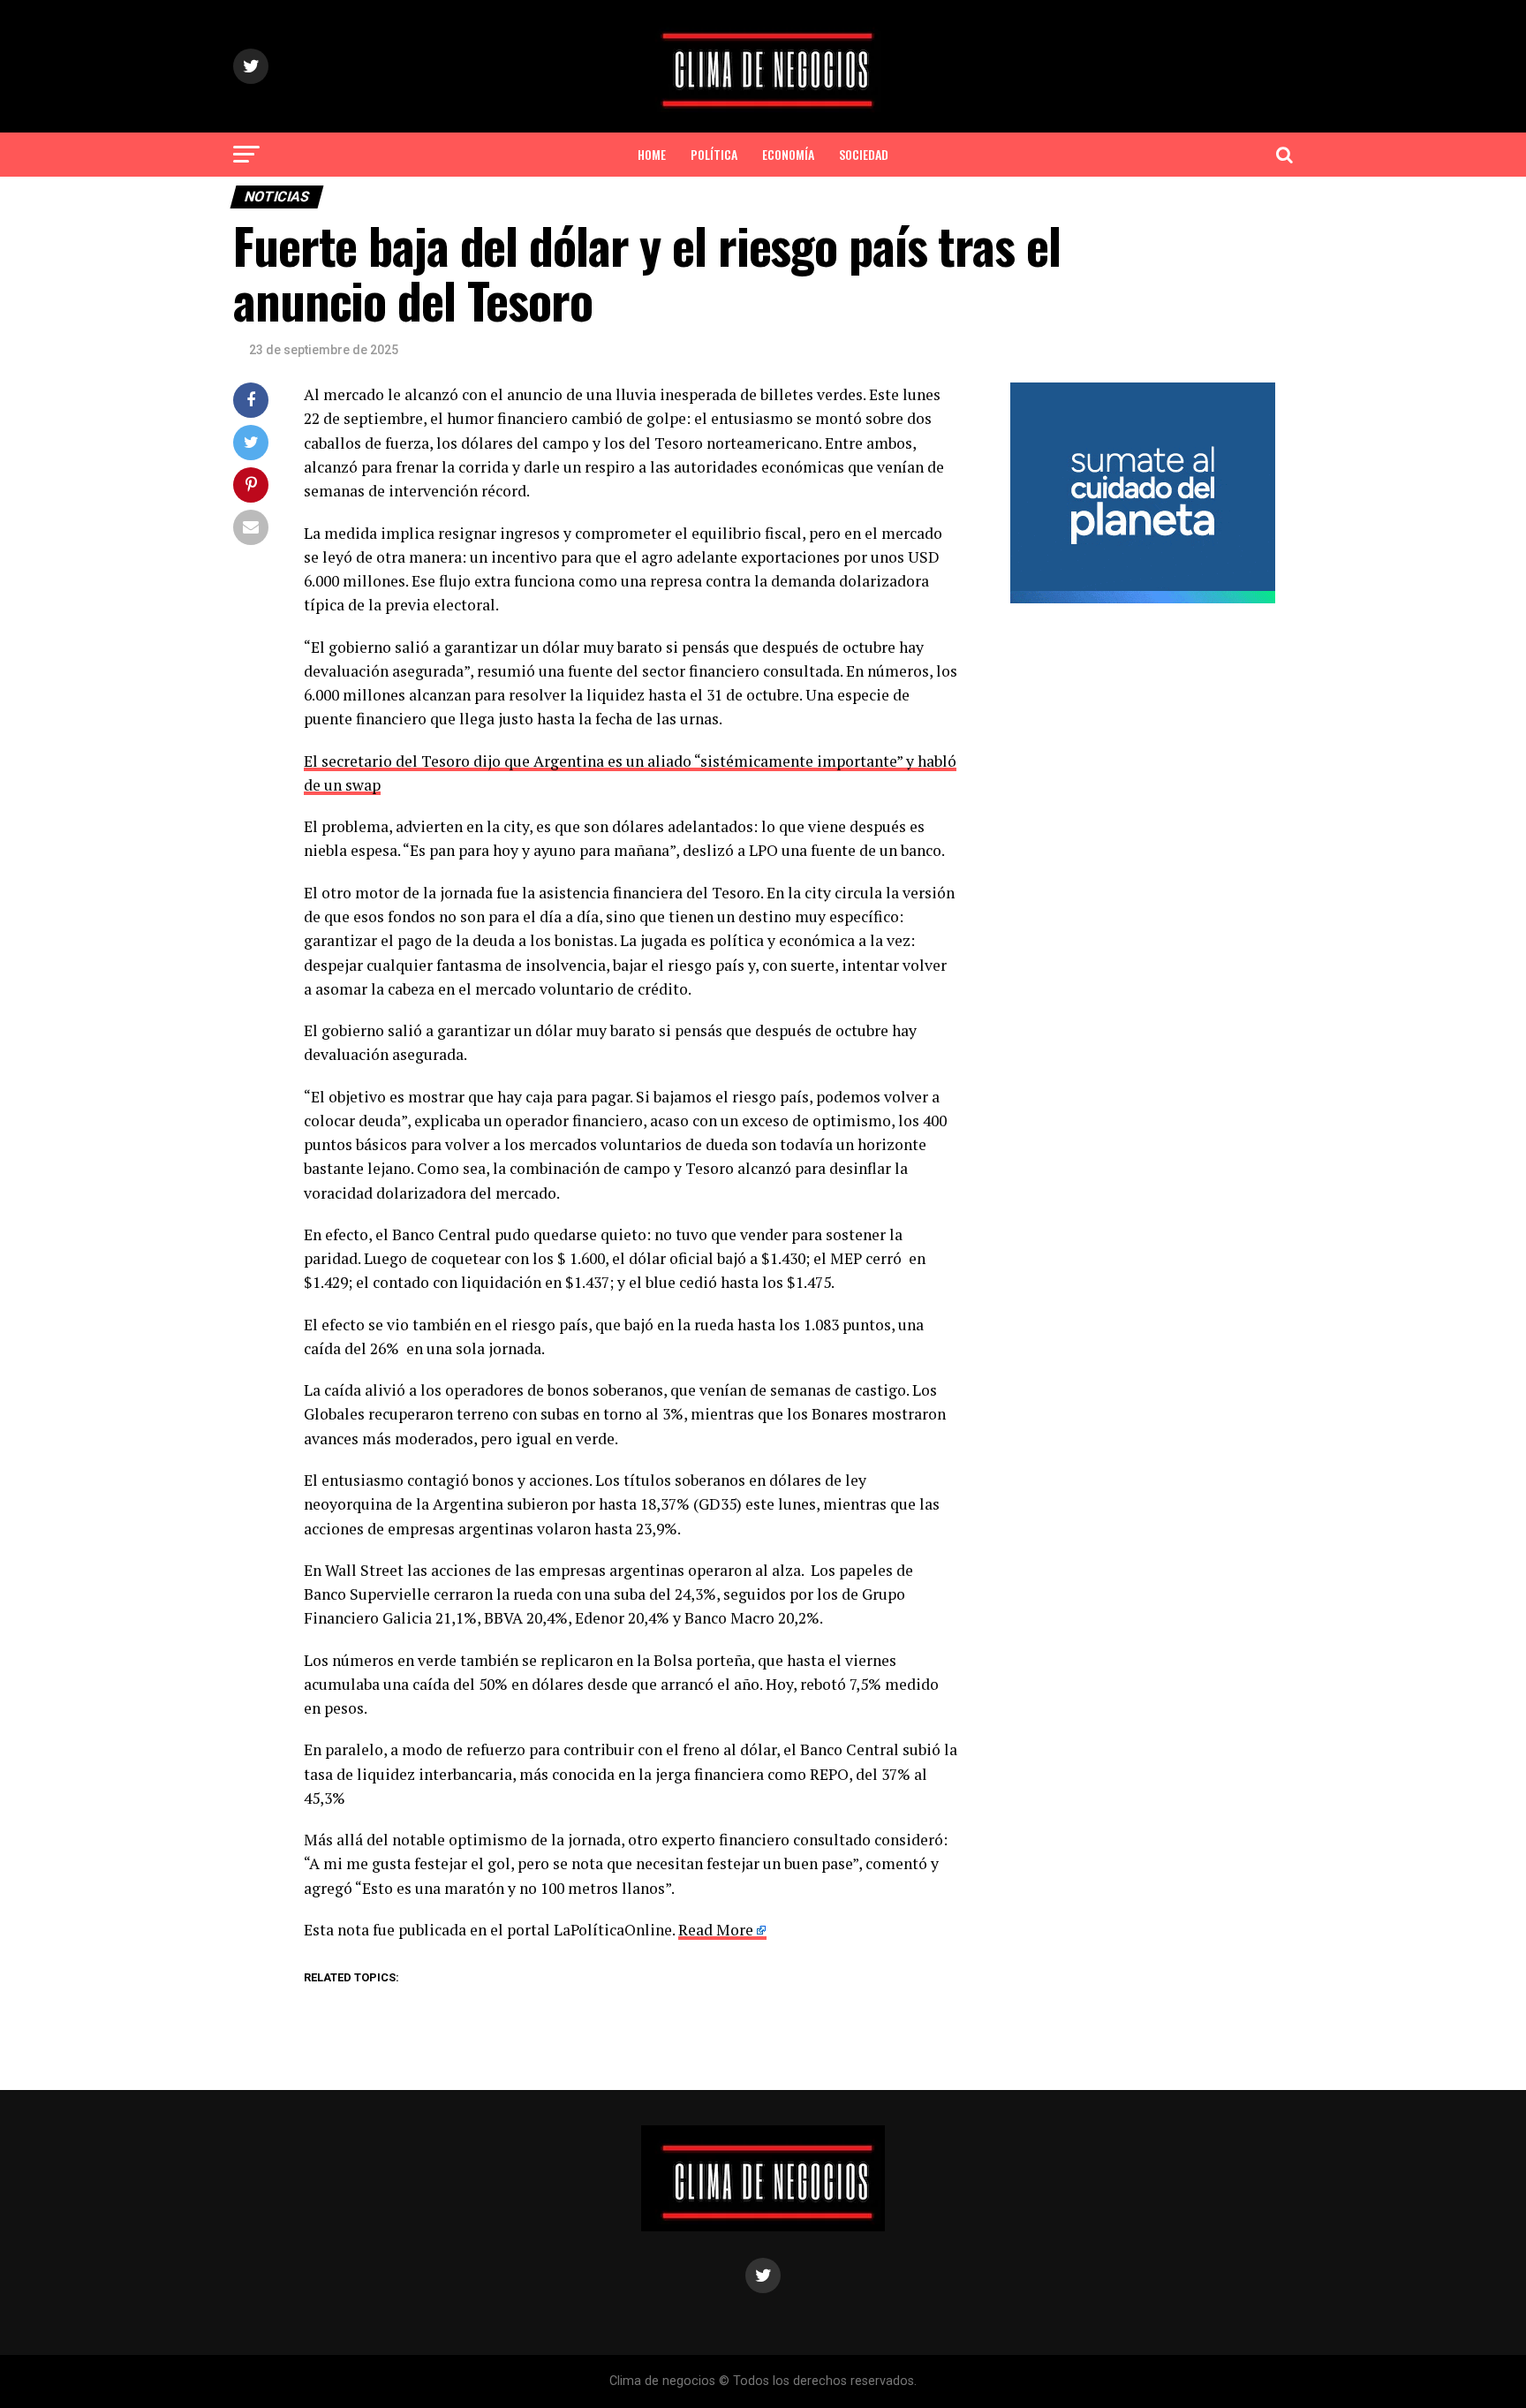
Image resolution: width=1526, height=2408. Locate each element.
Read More (716, 1930)
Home (652, 154)
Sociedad (864, 154)
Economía (788, 154)
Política (714, 154)
